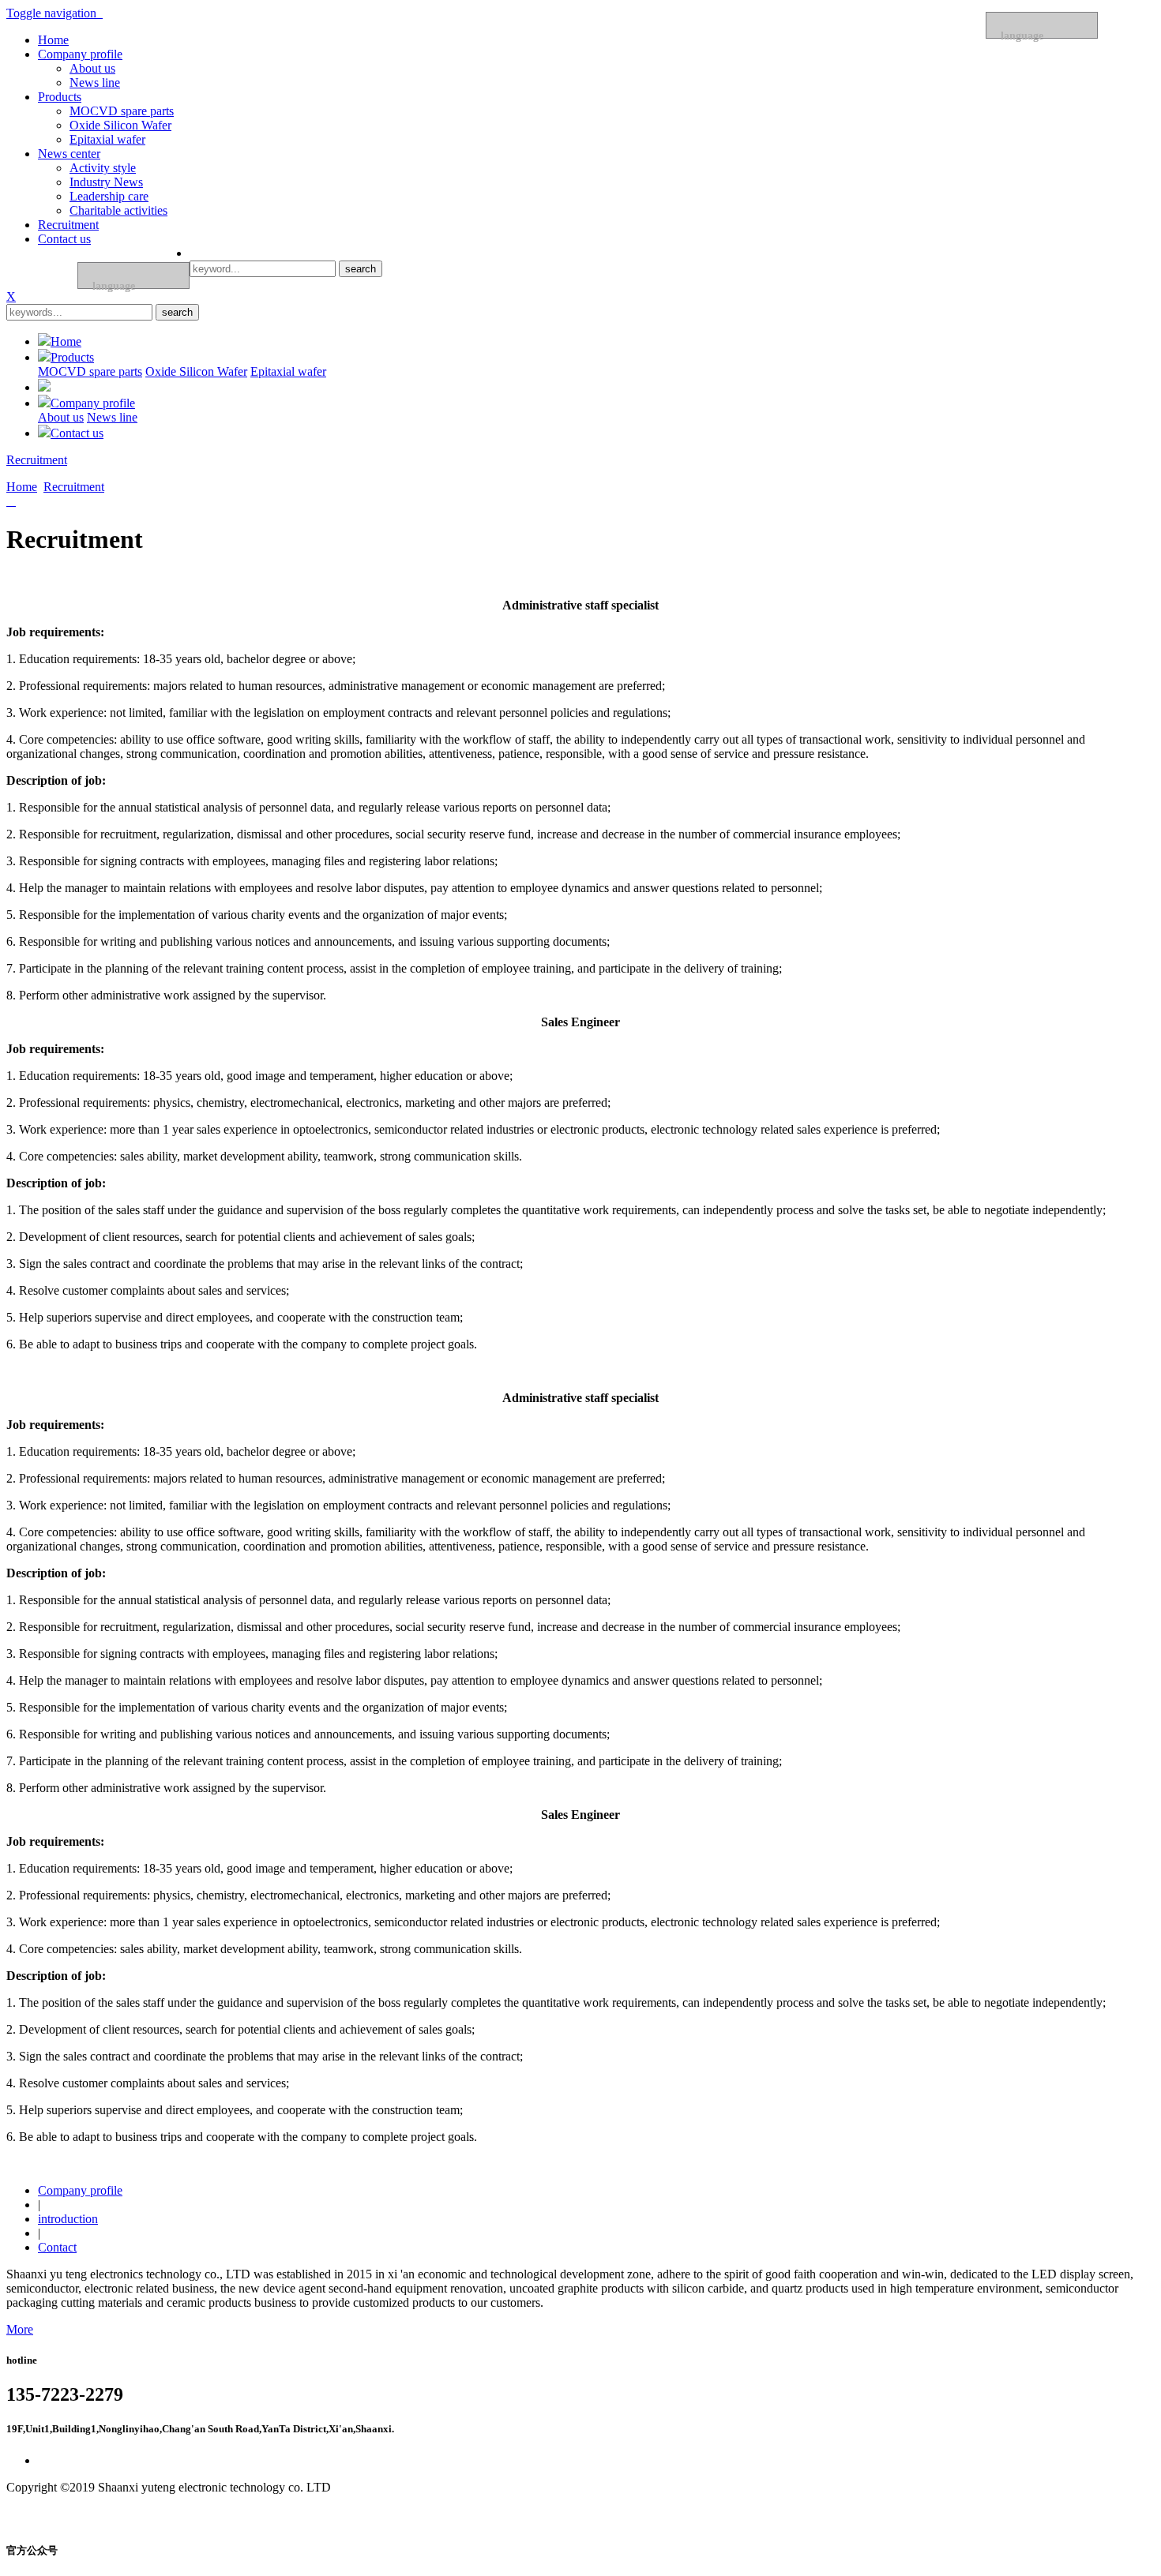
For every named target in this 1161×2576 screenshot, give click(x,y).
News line (95, 82)
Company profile (80, 54)
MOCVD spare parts (122, 111)
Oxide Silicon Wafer (120, 125)
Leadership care (109, 196)
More (20, 2329)
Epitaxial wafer (107, 139)
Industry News (106, 182)
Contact (57, 2247)
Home (53, 40)
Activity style (103, 168)
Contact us (64, 239)
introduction (68, 2219)
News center (69, 154)
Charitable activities (118, 210)
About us (92, 68)
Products (60, 97)
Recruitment (68, 225)
